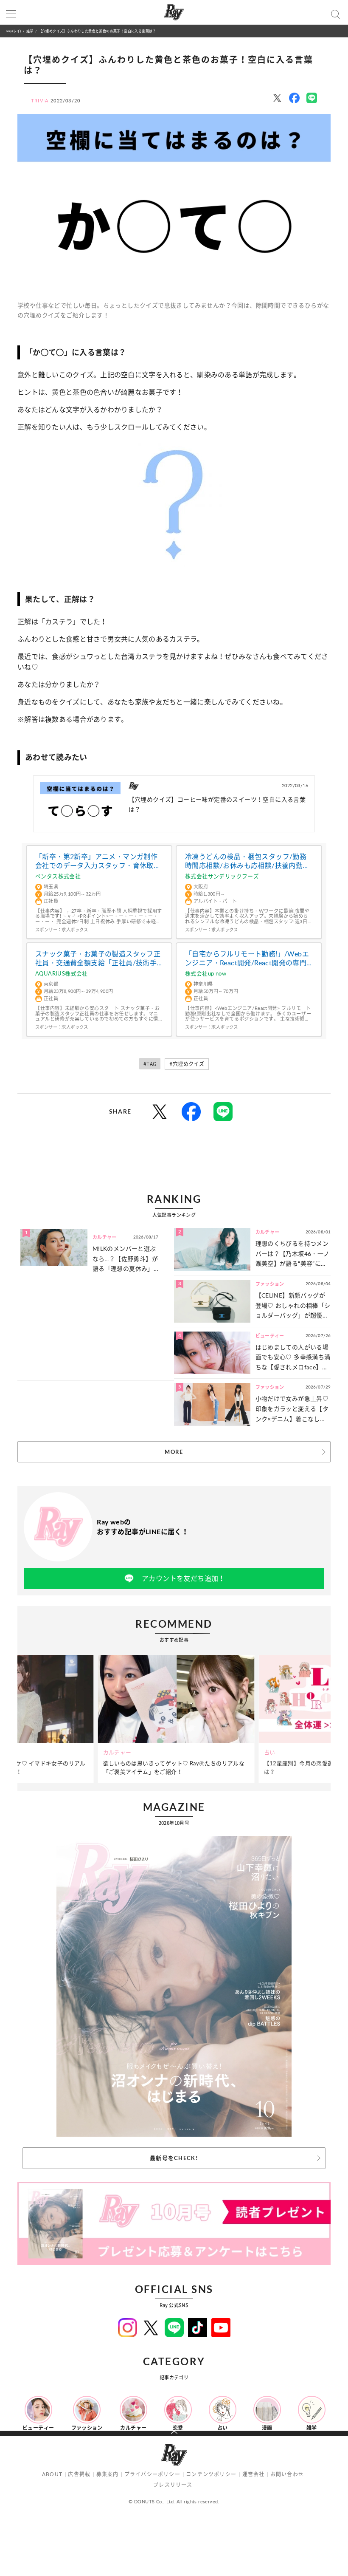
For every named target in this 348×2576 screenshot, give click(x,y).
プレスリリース (173, 2485)
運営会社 (254, 2474)
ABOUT (52, 2474)
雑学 (30, 31)
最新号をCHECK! (174, 2158)
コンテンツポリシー (211, 2474)
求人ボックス (75, 930)
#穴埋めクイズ (187, 1064)
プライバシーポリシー (152, 2474)
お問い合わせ (287, 2474)
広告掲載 (79, 2474)
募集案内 (108, 2474)
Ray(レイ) (14, 31)
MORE (174, 1452)
